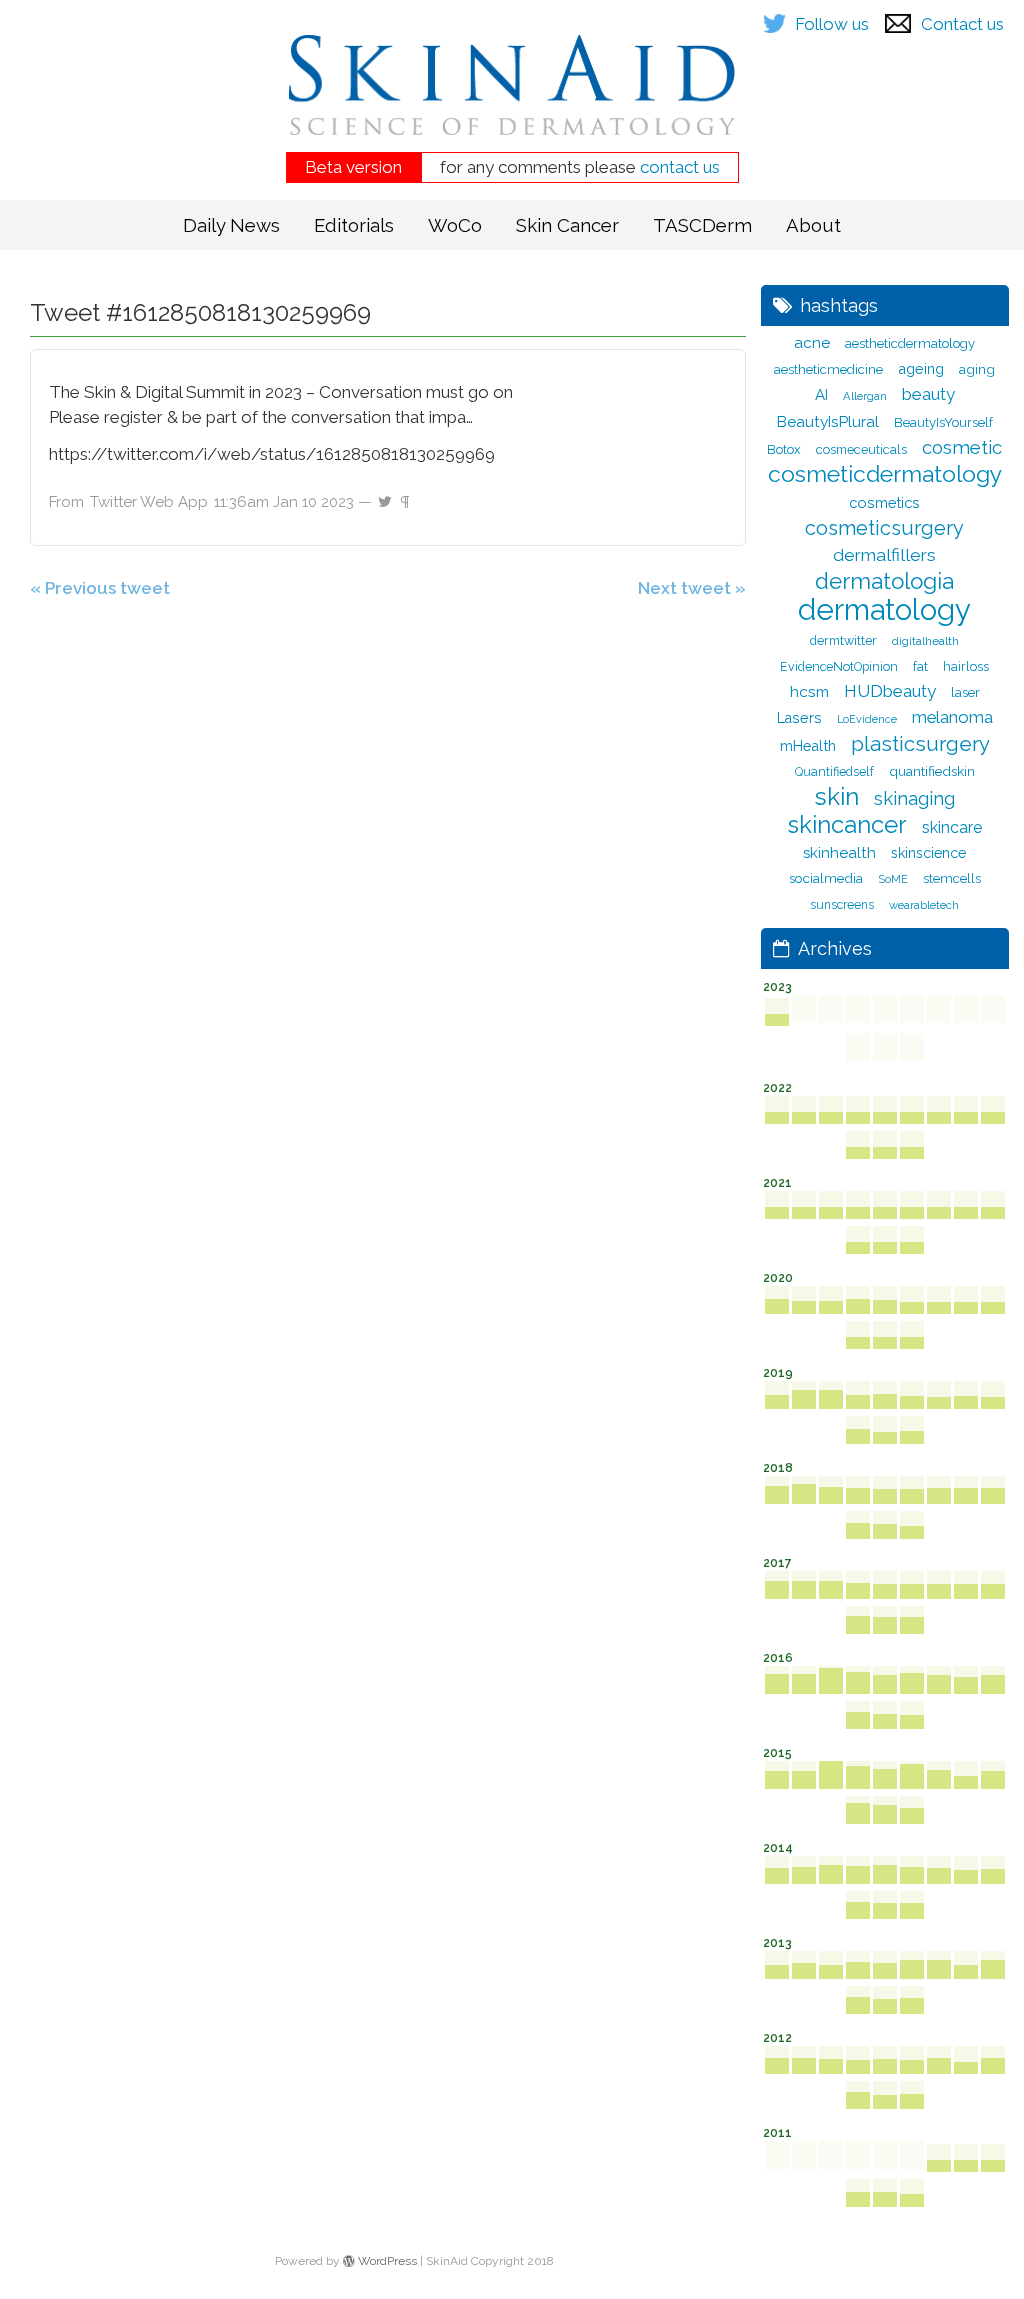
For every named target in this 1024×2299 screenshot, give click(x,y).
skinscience (928, 853)
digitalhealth (925, 641)
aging (977, 369)
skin (837, 796)
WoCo (455, 225)
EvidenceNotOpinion (839, 666)
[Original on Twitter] (385, 497)
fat (920, 666)
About (813, 225)
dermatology (884, 609)
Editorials (354, 225)
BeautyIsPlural (828, 421)
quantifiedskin (932, 771)
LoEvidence (867, 719)
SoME (893, 879)
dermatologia (884, 581)
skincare (952, 827)
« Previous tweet (100, 588)
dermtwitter (843, 640)
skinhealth (839, 853)
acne (812, 343)
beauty (928, 394)
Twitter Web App (149, 502)
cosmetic (962, 447)
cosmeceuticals (861, 449)
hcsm (809, 691)
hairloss (966, 666)
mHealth (808, 745)
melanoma (952, 717)
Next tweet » (692, 588)
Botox (784, 449)
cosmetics (884, 502)
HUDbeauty (890, 691)
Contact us (962, 24)
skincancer (847, 825)
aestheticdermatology (910, 343)
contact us (680, 167)
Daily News (231, 225)
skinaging (914, 798)
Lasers (799, 717)
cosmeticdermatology (885, 474)
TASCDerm (702, 225)
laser (965, 692)
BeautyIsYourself (943, 422)
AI (821, 395)
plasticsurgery (920, 744)
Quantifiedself (834, 771)
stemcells (952, 878)
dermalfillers (884, 555)
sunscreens (842, 905)
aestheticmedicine (828, 369)
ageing (921, 368)
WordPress (386, 2261)
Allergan (865, 396)
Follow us (832, 24)
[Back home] (512, 100)
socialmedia (826, 878)
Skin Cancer (567, 225)
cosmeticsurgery (884, 528)
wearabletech (924, 905)
